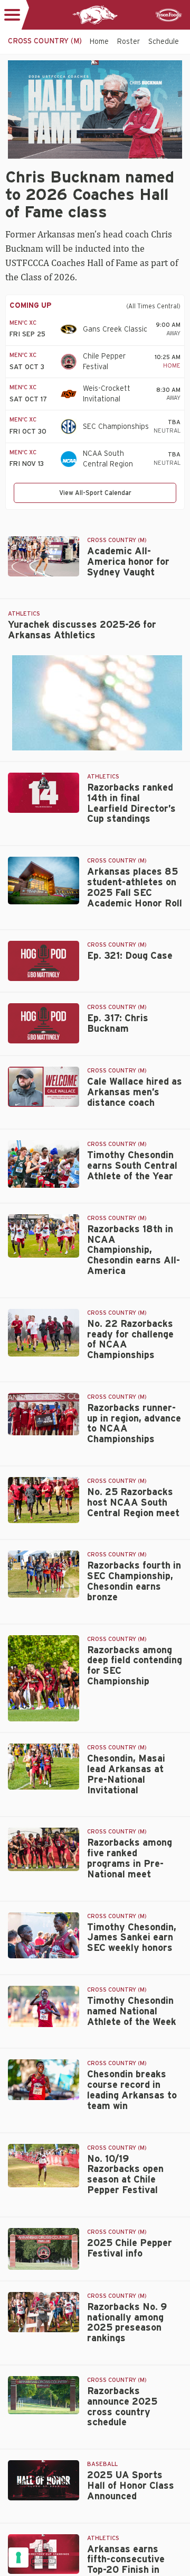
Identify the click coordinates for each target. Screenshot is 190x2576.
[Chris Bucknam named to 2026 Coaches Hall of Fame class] (95, 109)
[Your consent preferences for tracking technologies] (18, 2557)
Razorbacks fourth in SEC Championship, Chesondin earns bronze (134, 1582)
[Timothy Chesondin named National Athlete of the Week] (44, 2006)
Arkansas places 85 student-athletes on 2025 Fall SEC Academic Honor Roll (135, 888)
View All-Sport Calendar (95, 493)
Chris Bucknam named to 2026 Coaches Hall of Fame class (90, 195)
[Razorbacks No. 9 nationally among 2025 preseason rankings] (44, 2312)
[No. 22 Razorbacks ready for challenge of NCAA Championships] (44, 1333)
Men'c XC (23, 323)
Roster (129, 42)
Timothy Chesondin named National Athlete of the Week (132, 2012)
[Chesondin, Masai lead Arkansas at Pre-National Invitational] (44, 1767)
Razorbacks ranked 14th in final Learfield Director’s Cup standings (131, 804)
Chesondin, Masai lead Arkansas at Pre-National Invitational (126, 1775)
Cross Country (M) (117, 540)
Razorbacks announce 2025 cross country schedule (122, 2407)
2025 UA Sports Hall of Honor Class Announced (131, 2486)
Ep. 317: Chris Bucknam (118, 1024)
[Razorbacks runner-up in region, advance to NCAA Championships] (44, 1414)
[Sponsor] (169, 15)
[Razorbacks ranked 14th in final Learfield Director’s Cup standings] (44, 793)
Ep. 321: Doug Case (130, 956)
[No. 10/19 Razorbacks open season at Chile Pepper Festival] (44, 2166)
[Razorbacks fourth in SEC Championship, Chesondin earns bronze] (44, 1574)
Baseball (102, 2464)
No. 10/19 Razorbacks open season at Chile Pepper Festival (125, 2175)
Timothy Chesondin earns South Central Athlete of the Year (132, 1166)
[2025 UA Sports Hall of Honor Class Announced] (44, 2480)
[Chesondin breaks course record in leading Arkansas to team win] (44, 2080)
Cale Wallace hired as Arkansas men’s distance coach (135, 1093)
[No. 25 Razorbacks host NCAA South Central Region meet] (44, 1500)
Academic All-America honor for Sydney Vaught (128, 562)
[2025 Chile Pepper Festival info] (44, 2249)
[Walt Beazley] (44, 881)
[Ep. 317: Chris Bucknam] (44, 1023)
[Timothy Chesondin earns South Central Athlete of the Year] (44, 1164)
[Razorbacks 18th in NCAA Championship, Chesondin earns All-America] (44, 1236)
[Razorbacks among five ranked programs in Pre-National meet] (44, 1849)
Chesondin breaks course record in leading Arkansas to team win (132, 2090)
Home (99, 42)
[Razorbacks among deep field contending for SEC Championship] (44, 1679)
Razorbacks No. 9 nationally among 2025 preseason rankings (127, 2323)
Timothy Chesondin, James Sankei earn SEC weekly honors (132, 1938)
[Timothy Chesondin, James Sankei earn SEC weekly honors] (44, 1935)
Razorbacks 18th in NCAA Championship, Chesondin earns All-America (134, 1250)
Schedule (164, 42)
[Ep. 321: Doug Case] (44, 961)
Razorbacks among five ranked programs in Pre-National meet (130, 1859)
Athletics (24, 614)
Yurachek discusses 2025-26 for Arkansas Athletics (82, 630)
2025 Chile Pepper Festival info (130, 2249)
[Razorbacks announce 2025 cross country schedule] (44, 2395)
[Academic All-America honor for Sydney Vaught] (44, 556)
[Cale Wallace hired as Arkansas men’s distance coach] (44, 1087)
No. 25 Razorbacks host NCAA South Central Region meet (133, 1503)
